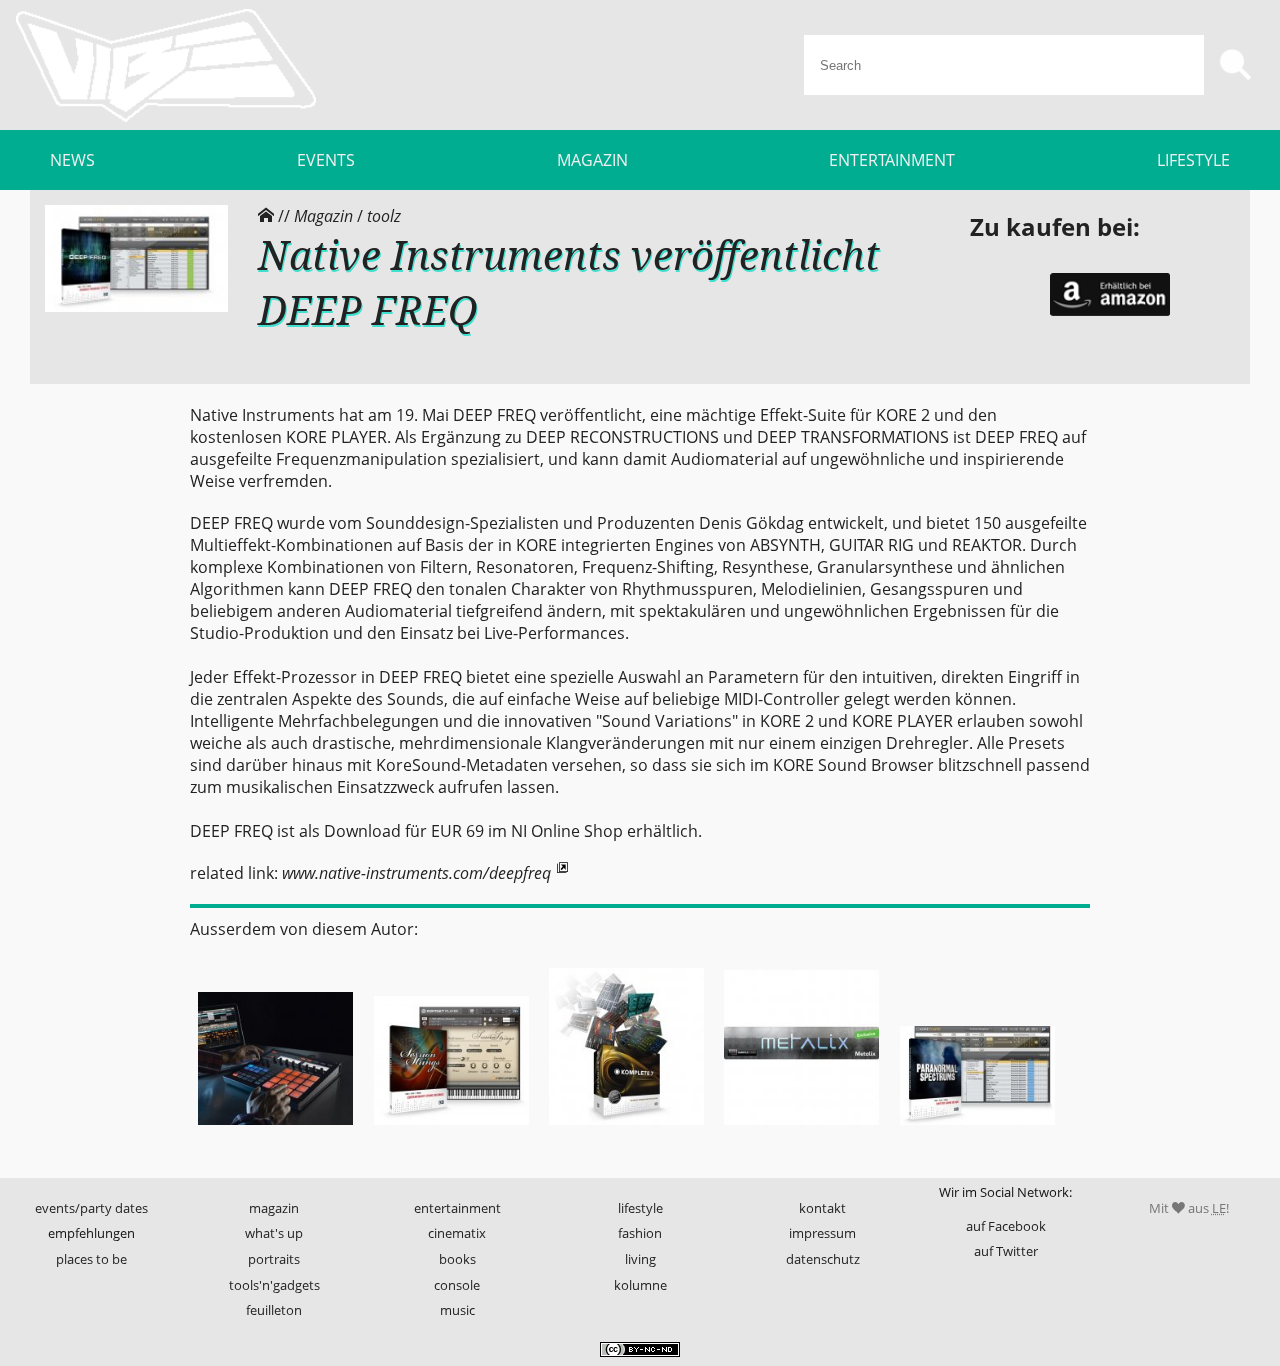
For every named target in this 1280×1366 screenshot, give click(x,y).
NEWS (72, 160)
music (457, 1310)
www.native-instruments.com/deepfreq (416, 873)
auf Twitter (1006, 1251)
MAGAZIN (592, 160)
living (640, 1259)
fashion (640, 1233)
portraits (274, 1259)
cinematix (457, 1233)
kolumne (640, 1285)
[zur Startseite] (166, 65)
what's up (274, 1233)
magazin (274, 1208)
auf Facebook (1006, 1226)
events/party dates (91, 1208)
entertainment (457, 1208)
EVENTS (326, 160)
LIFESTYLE (1193, 160)
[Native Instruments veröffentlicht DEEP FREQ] (136, 307)
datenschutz (823, 1259)
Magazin (323, 216)
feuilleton (274, 1310)
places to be (91, 1259)
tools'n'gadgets (274, 1285)
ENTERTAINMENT (892, 160)
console (457, 1285)
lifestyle (640, 1208)
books (457, 1259)
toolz (384, 216)
